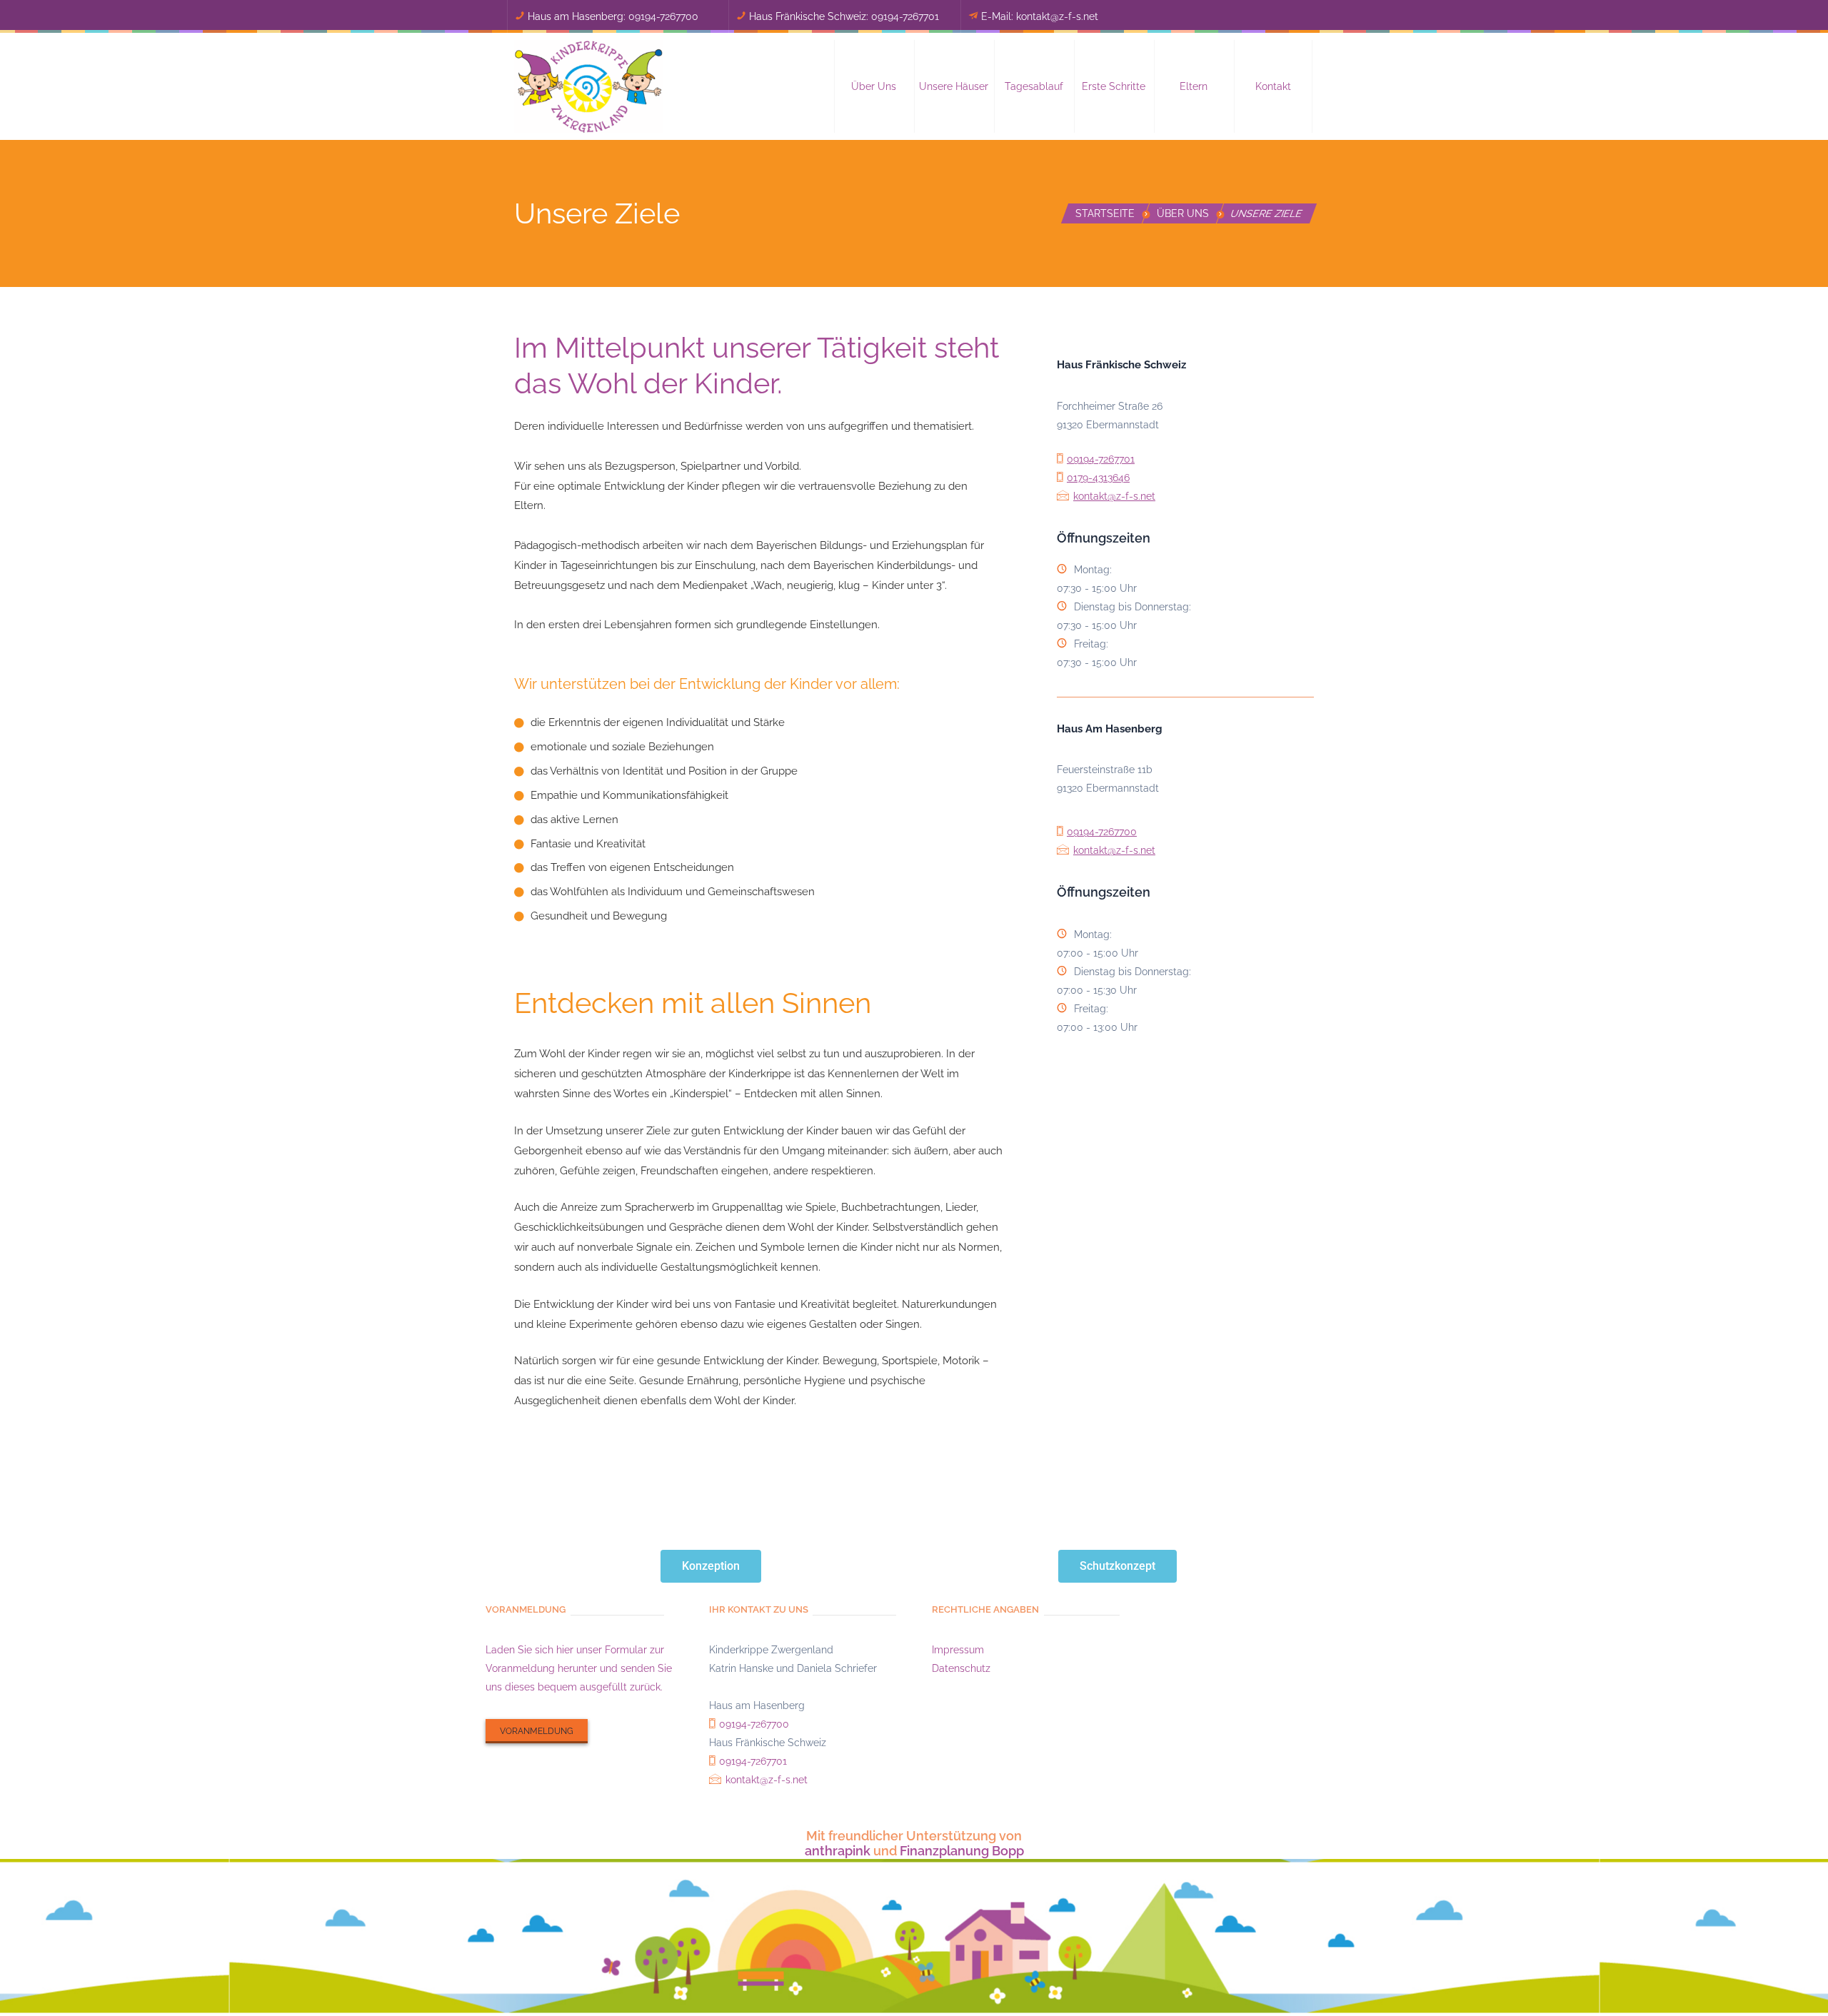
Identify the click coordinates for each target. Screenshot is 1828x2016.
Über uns (874, 86)
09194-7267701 (905, 16)
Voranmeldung (537, 1731)
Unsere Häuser (954, 86)
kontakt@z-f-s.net (1114, 496)
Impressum (958, 1650)
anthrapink (838, 1851)
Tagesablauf (1034, 86)
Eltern (1194, 86)
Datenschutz (961, 1668)
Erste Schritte (1114, 86)
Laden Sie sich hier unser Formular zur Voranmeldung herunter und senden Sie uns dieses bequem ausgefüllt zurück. (579, 1668)
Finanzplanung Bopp (962, 1851)
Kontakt (1273, 86)
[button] (874, 86)
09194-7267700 (663, 16)
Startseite (1105, 213)
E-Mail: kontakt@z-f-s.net (1040, 16)
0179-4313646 (1098, 478)
